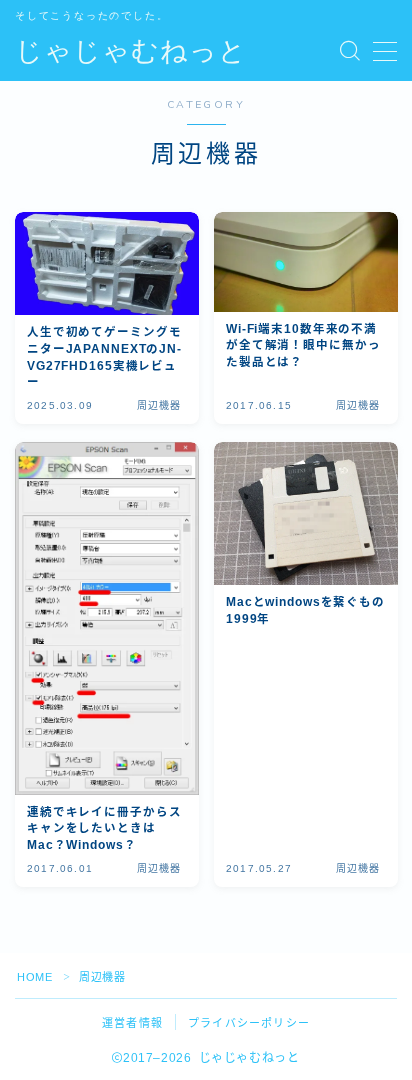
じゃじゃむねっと (131, 52)
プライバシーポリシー (249, 1023)
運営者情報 (132, 1023)
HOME (34, 977)
